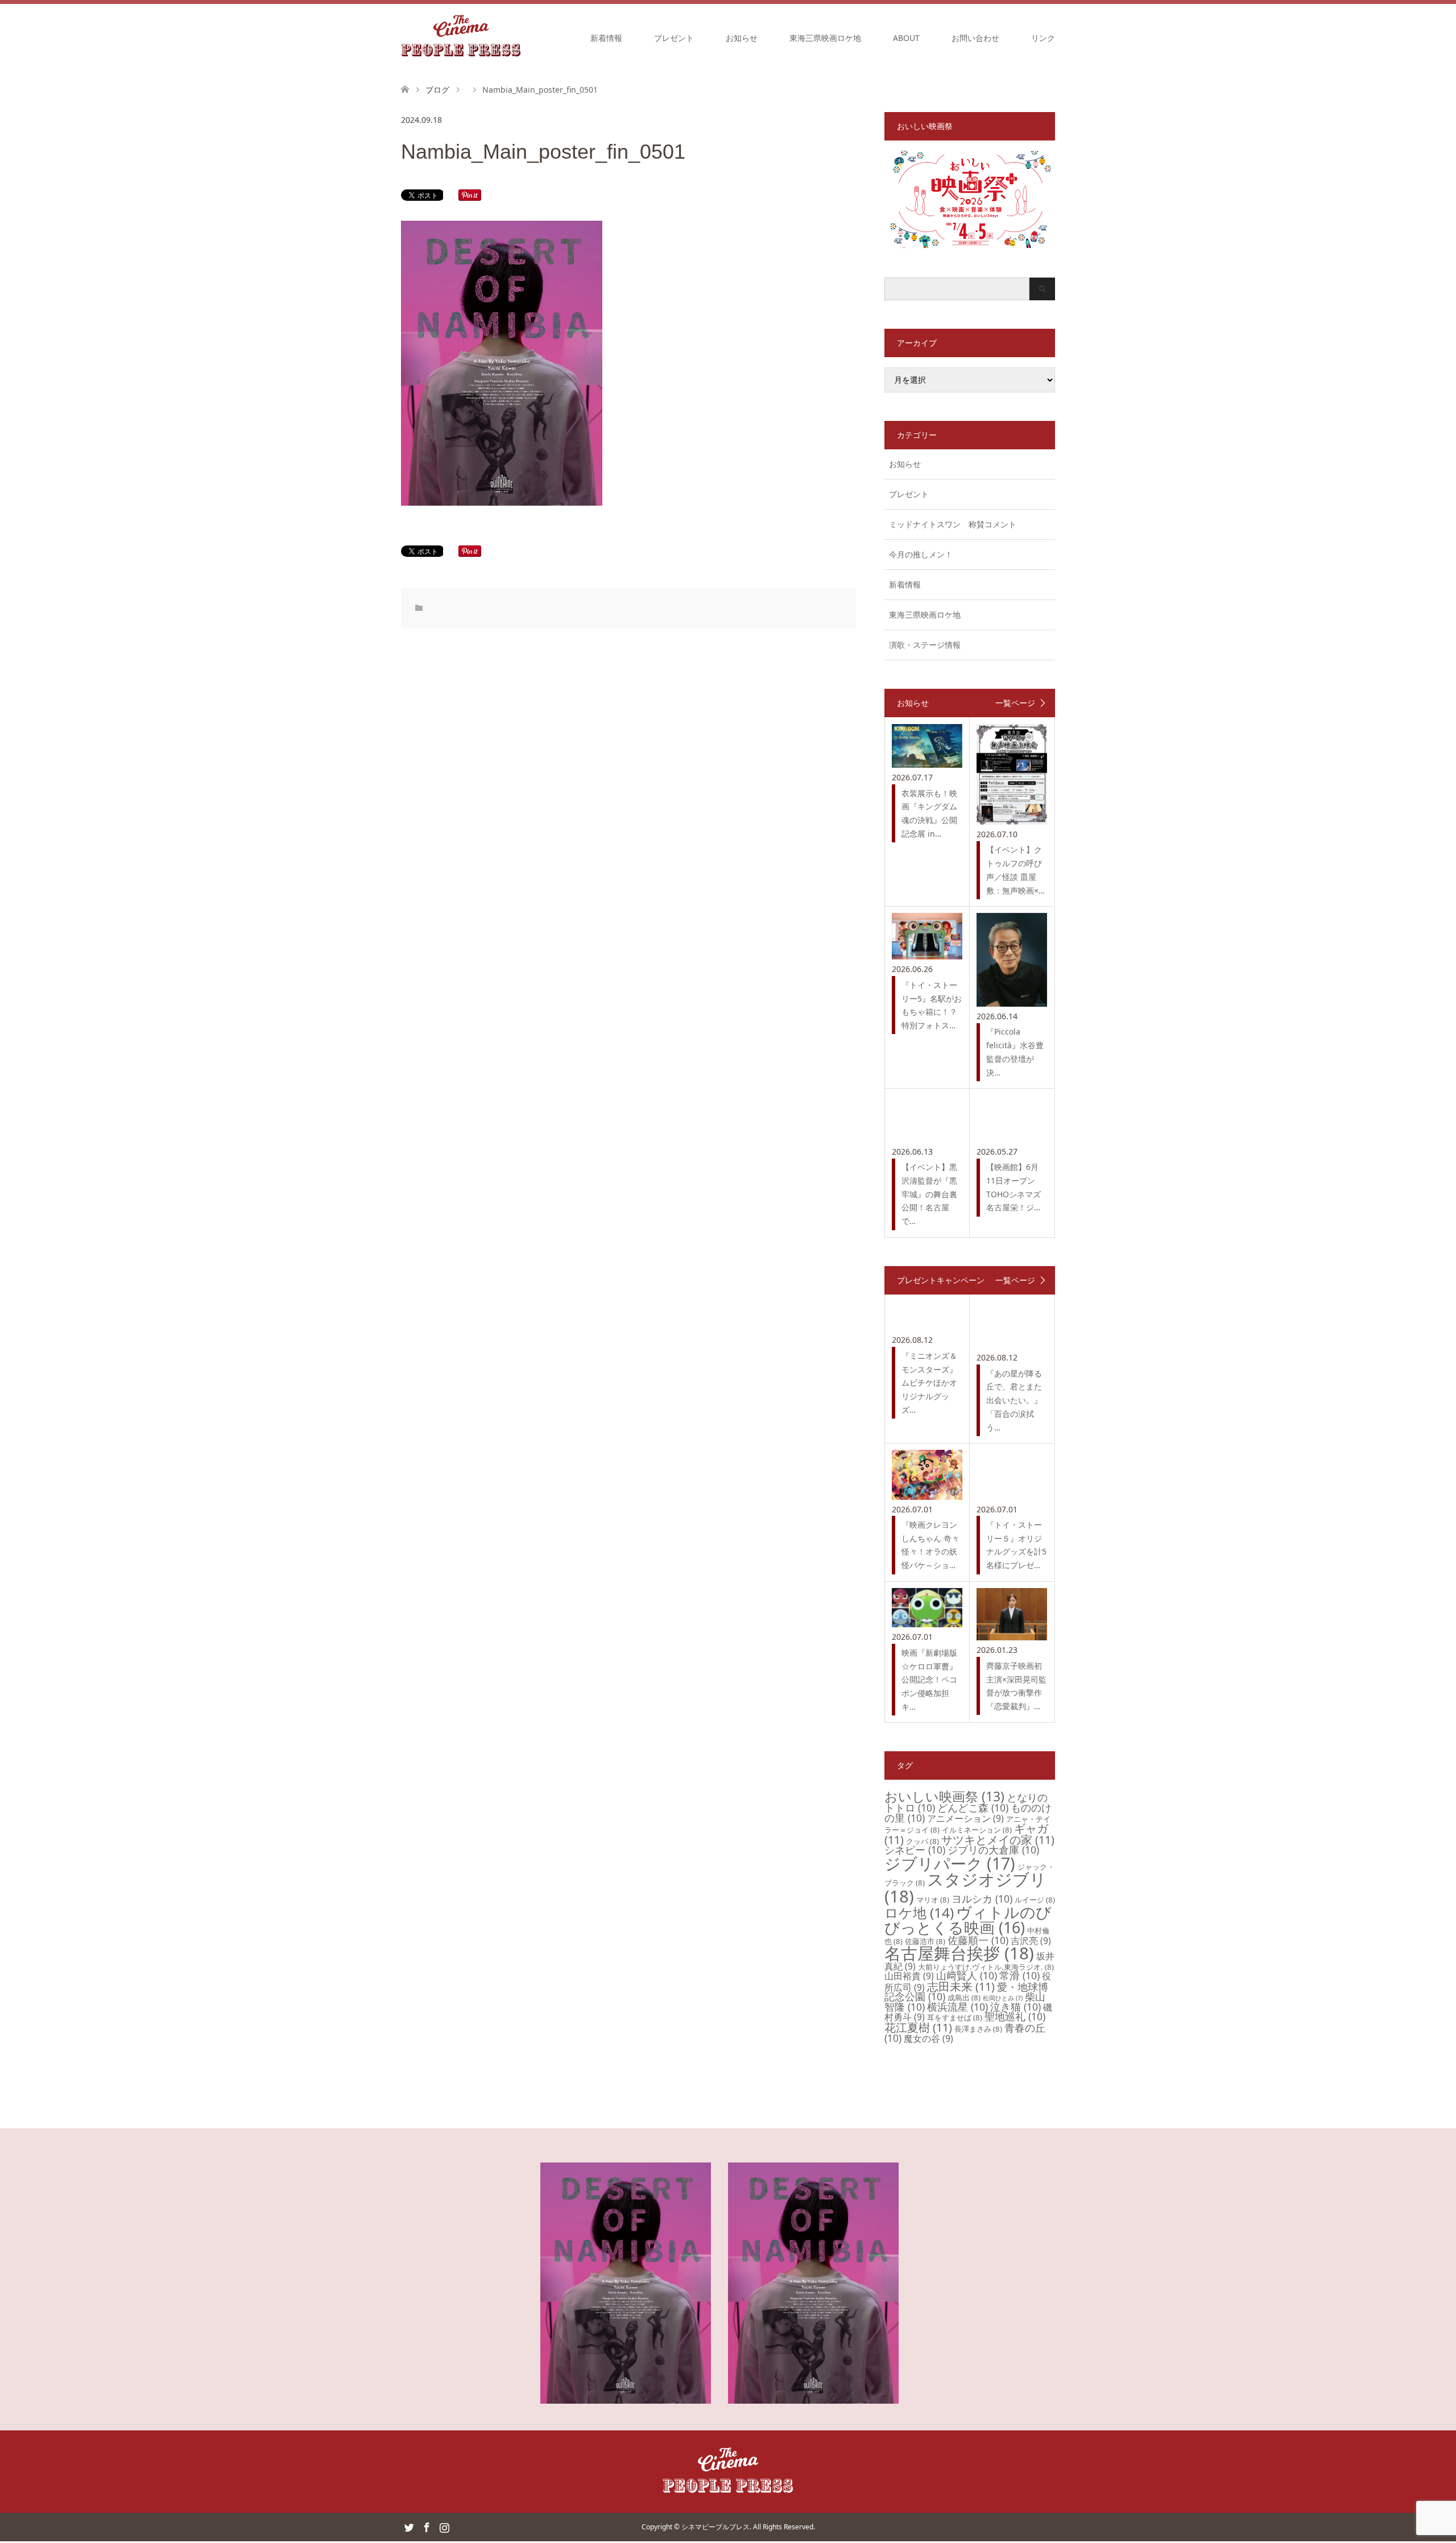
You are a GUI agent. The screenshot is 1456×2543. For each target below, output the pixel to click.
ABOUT (906, 38)
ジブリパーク (950, 1863)
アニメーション (965, 1818)
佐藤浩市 (925, 1941)
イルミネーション (977, 1830)
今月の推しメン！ (921, 554)
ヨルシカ (982, 1899)
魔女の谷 (928, 2038)
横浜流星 (957, 2007)
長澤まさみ (978, 2029)
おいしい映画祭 (944, 1796)
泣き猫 (1016, 2007)
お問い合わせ (975, 38)
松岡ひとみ (1003, 1998)
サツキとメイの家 (998, 1840)
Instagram (444, 2527)
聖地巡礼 (1015, 2016)
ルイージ (1035, 1900)
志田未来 (961, 1986)
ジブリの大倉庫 (993, 1850)
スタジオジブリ (965, 1887)
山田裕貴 (909, 1976)
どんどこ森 (973, 1808)
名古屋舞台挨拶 (959, 1953)
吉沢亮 (1031, 1941)
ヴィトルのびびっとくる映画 (968, 1920)
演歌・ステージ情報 (925, 645)
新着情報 (606, 38)
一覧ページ (1015, 703)
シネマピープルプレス (715, 2527)
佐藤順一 (978, 1940)
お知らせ (742, 38)
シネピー (915, 1850)
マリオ (933, 1900)
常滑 (1019, 1975)
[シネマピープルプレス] (461, 38)
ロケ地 (919, 1913)
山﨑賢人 (967, 1975)
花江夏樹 (918, 2027)
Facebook (427, 2527)
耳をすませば (955, 2017)
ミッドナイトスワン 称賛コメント (953, 524)
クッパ (923, 1841)
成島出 (964, 1998)
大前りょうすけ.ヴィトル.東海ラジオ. (986, 1967)
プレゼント (674, 38)
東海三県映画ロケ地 (825, 38)
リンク (1043, 38)
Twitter (409, 2527)
